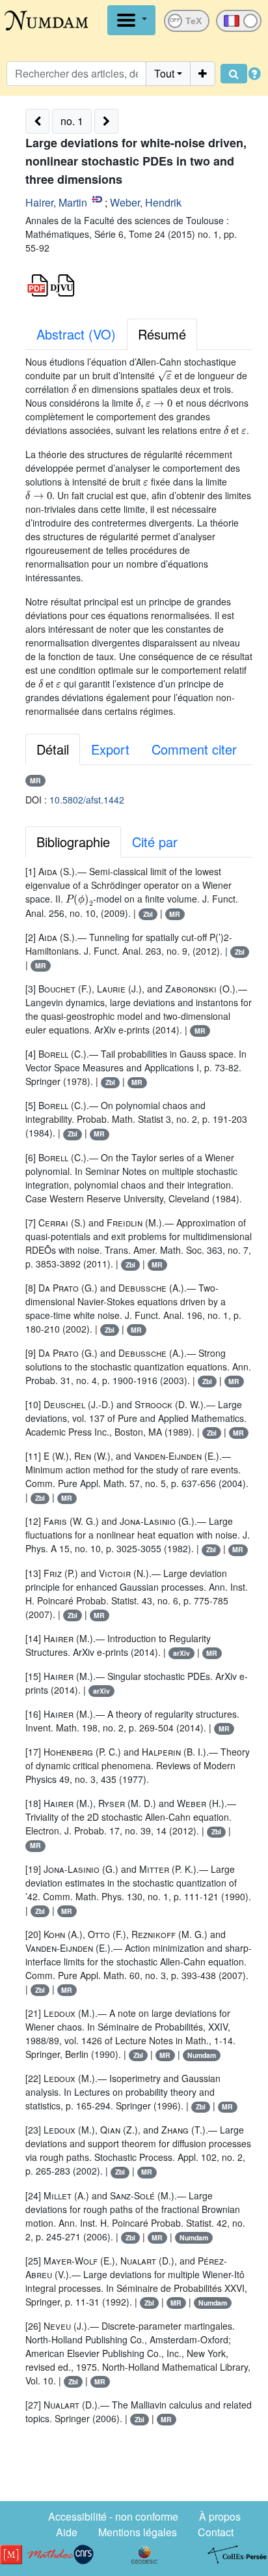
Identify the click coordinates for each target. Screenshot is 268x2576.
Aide (67, 2532)
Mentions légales (138, 2532)
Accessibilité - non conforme (113, 2516)
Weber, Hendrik (146, 202)
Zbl (148, 914)
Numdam (202, 2055)
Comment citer (194, 749)
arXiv (181, 1653)
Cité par (155, 842)
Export (110, 749)
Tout (164, 73)
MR (35, 780)
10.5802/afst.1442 (87, 800)
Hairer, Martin (56, 202)
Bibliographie (73, 842)
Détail (53, 749)
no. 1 (72, 121)
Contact (216, 2532)
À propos (220, 2516)
